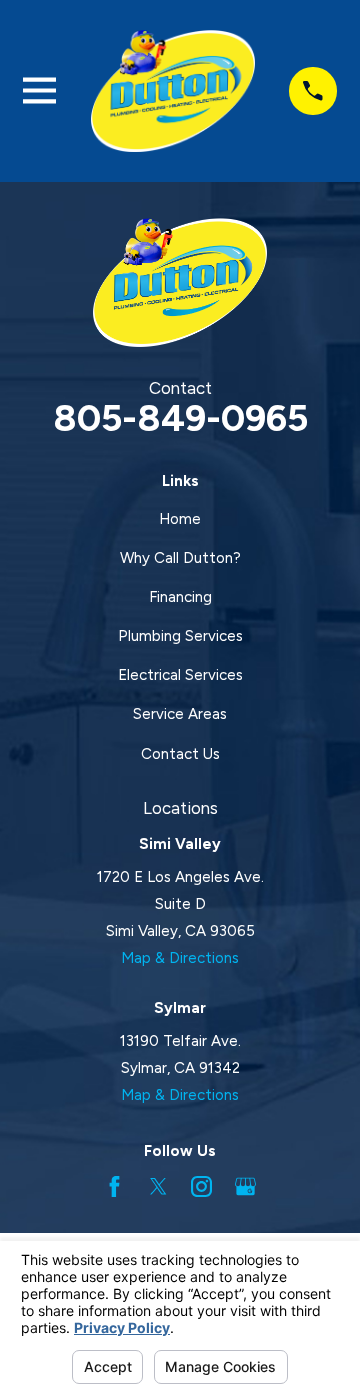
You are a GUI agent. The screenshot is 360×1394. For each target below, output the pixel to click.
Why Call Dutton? (180, 558)
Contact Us (180, 754)
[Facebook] (114, 1186)
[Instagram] (201, 1186)
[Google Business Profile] (245, 1186)
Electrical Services (180, 675)
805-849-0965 (180, 417)
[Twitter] (158, 1186)
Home (180, 519)
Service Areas (180, 714)
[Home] (173, 91)
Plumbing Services (180, 636)
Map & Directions (180, 958)
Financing (180, 597)
